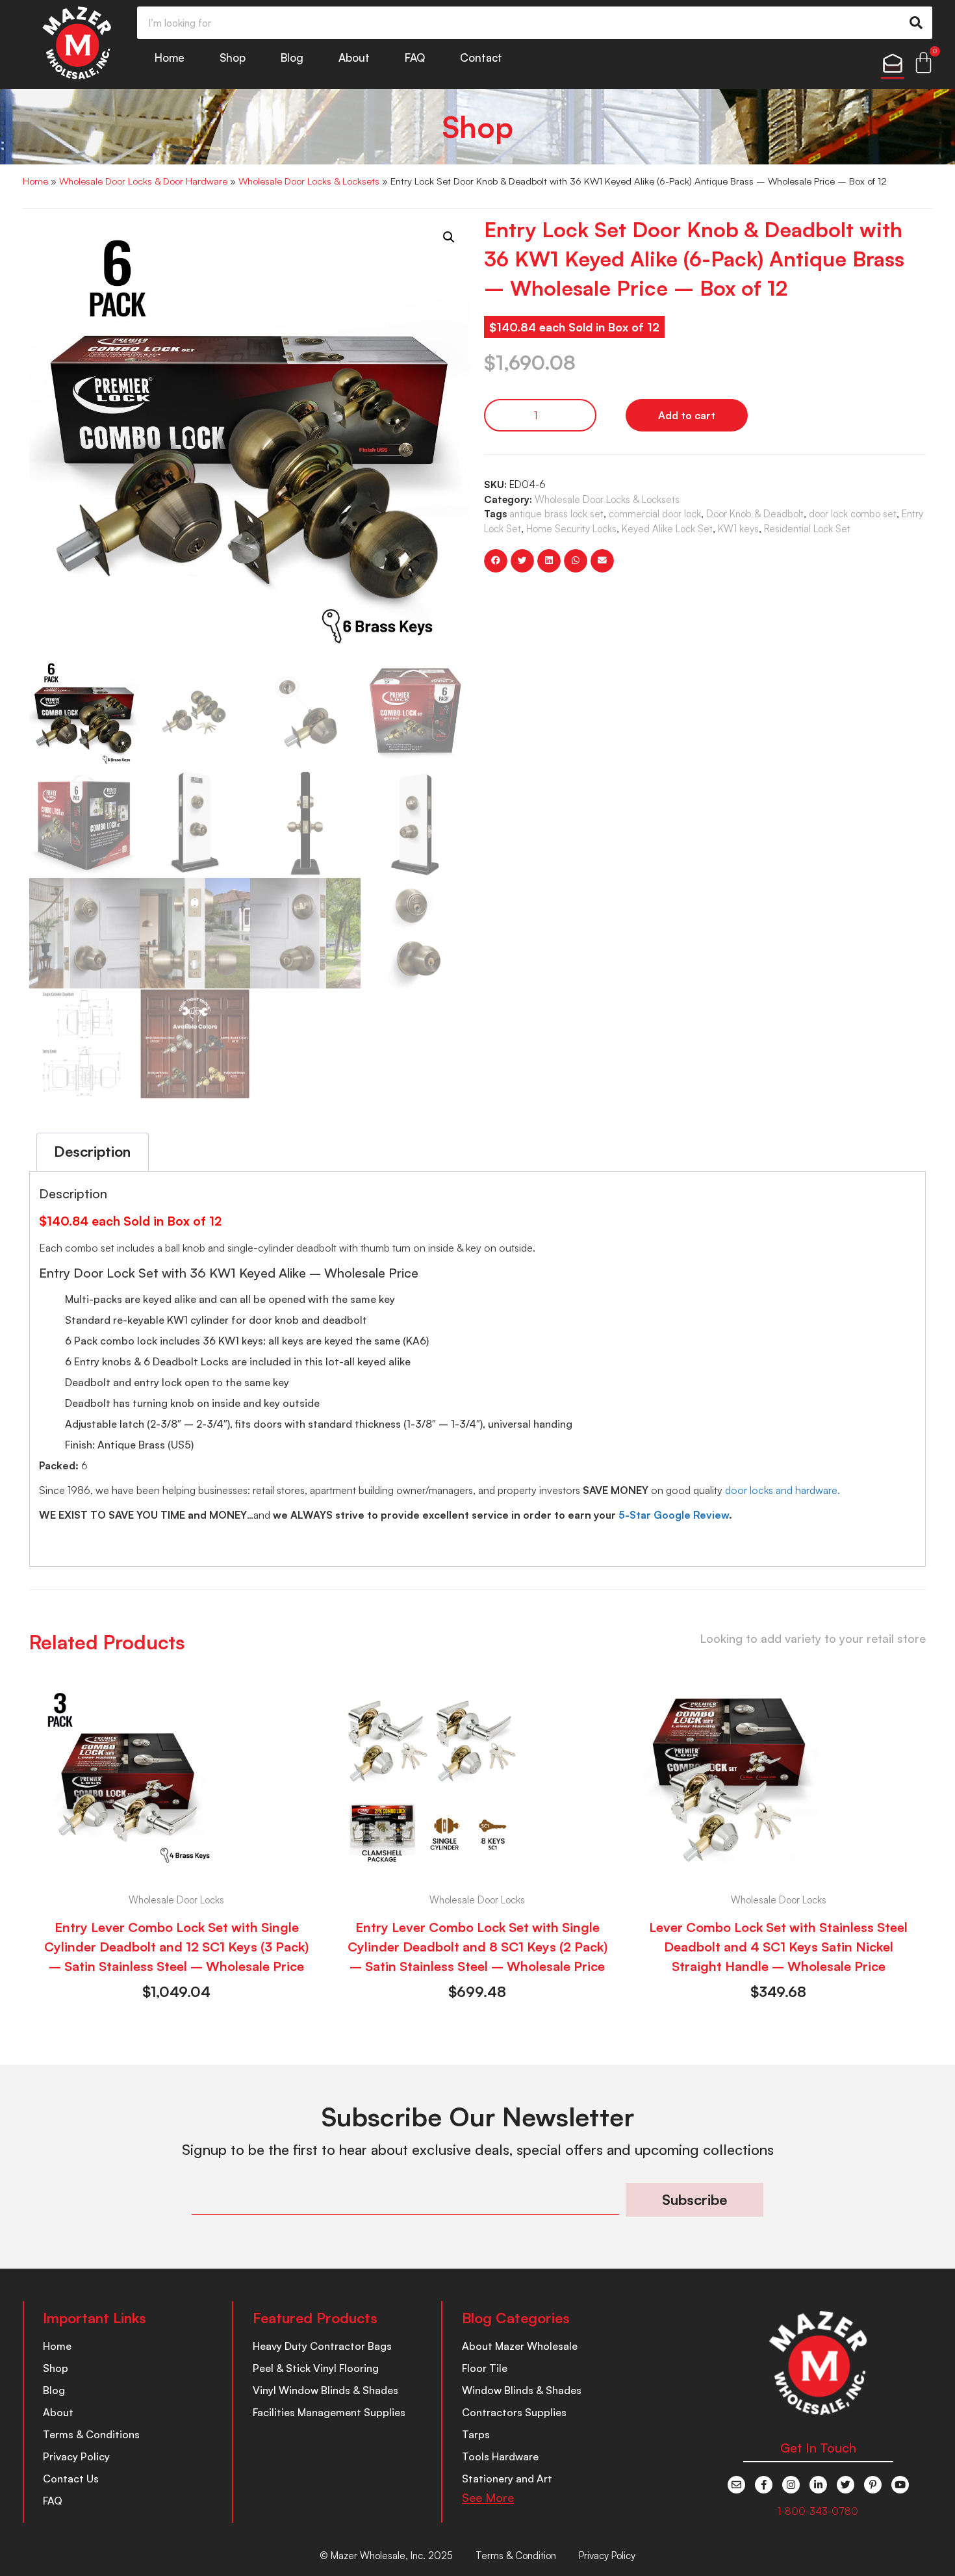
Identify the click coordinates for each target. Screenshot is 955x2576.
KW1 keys (738, 529)
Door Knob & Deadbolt (755, 514)
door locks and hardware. (783, 1490)
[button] (449, 237)
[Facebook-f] (764, 2485)
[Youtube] (900, 2485)
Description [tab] (92, 1151)
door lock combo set (853, 514)
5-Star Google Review (674, 1515)
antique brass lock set (556, 514)
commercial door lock (655, 514)
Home (170, 58)
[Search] (916, 23)
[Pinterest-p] (873, 2485)
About (354, 58)
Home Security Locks (571, 529)
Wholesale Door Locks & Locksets (309, 181)
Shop (233, 58)
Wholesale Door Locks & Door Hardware (143, 181)
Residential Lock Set (807, 529)
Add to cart (687, 415)
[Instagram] (791, 2485)
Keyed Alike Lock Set (667, 529)
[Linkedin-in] (818, 2485)
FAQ (415, 58)
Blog (292, 58)
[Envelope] (736, 2485)
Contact (481, 58)
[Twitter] (846, 2485)
